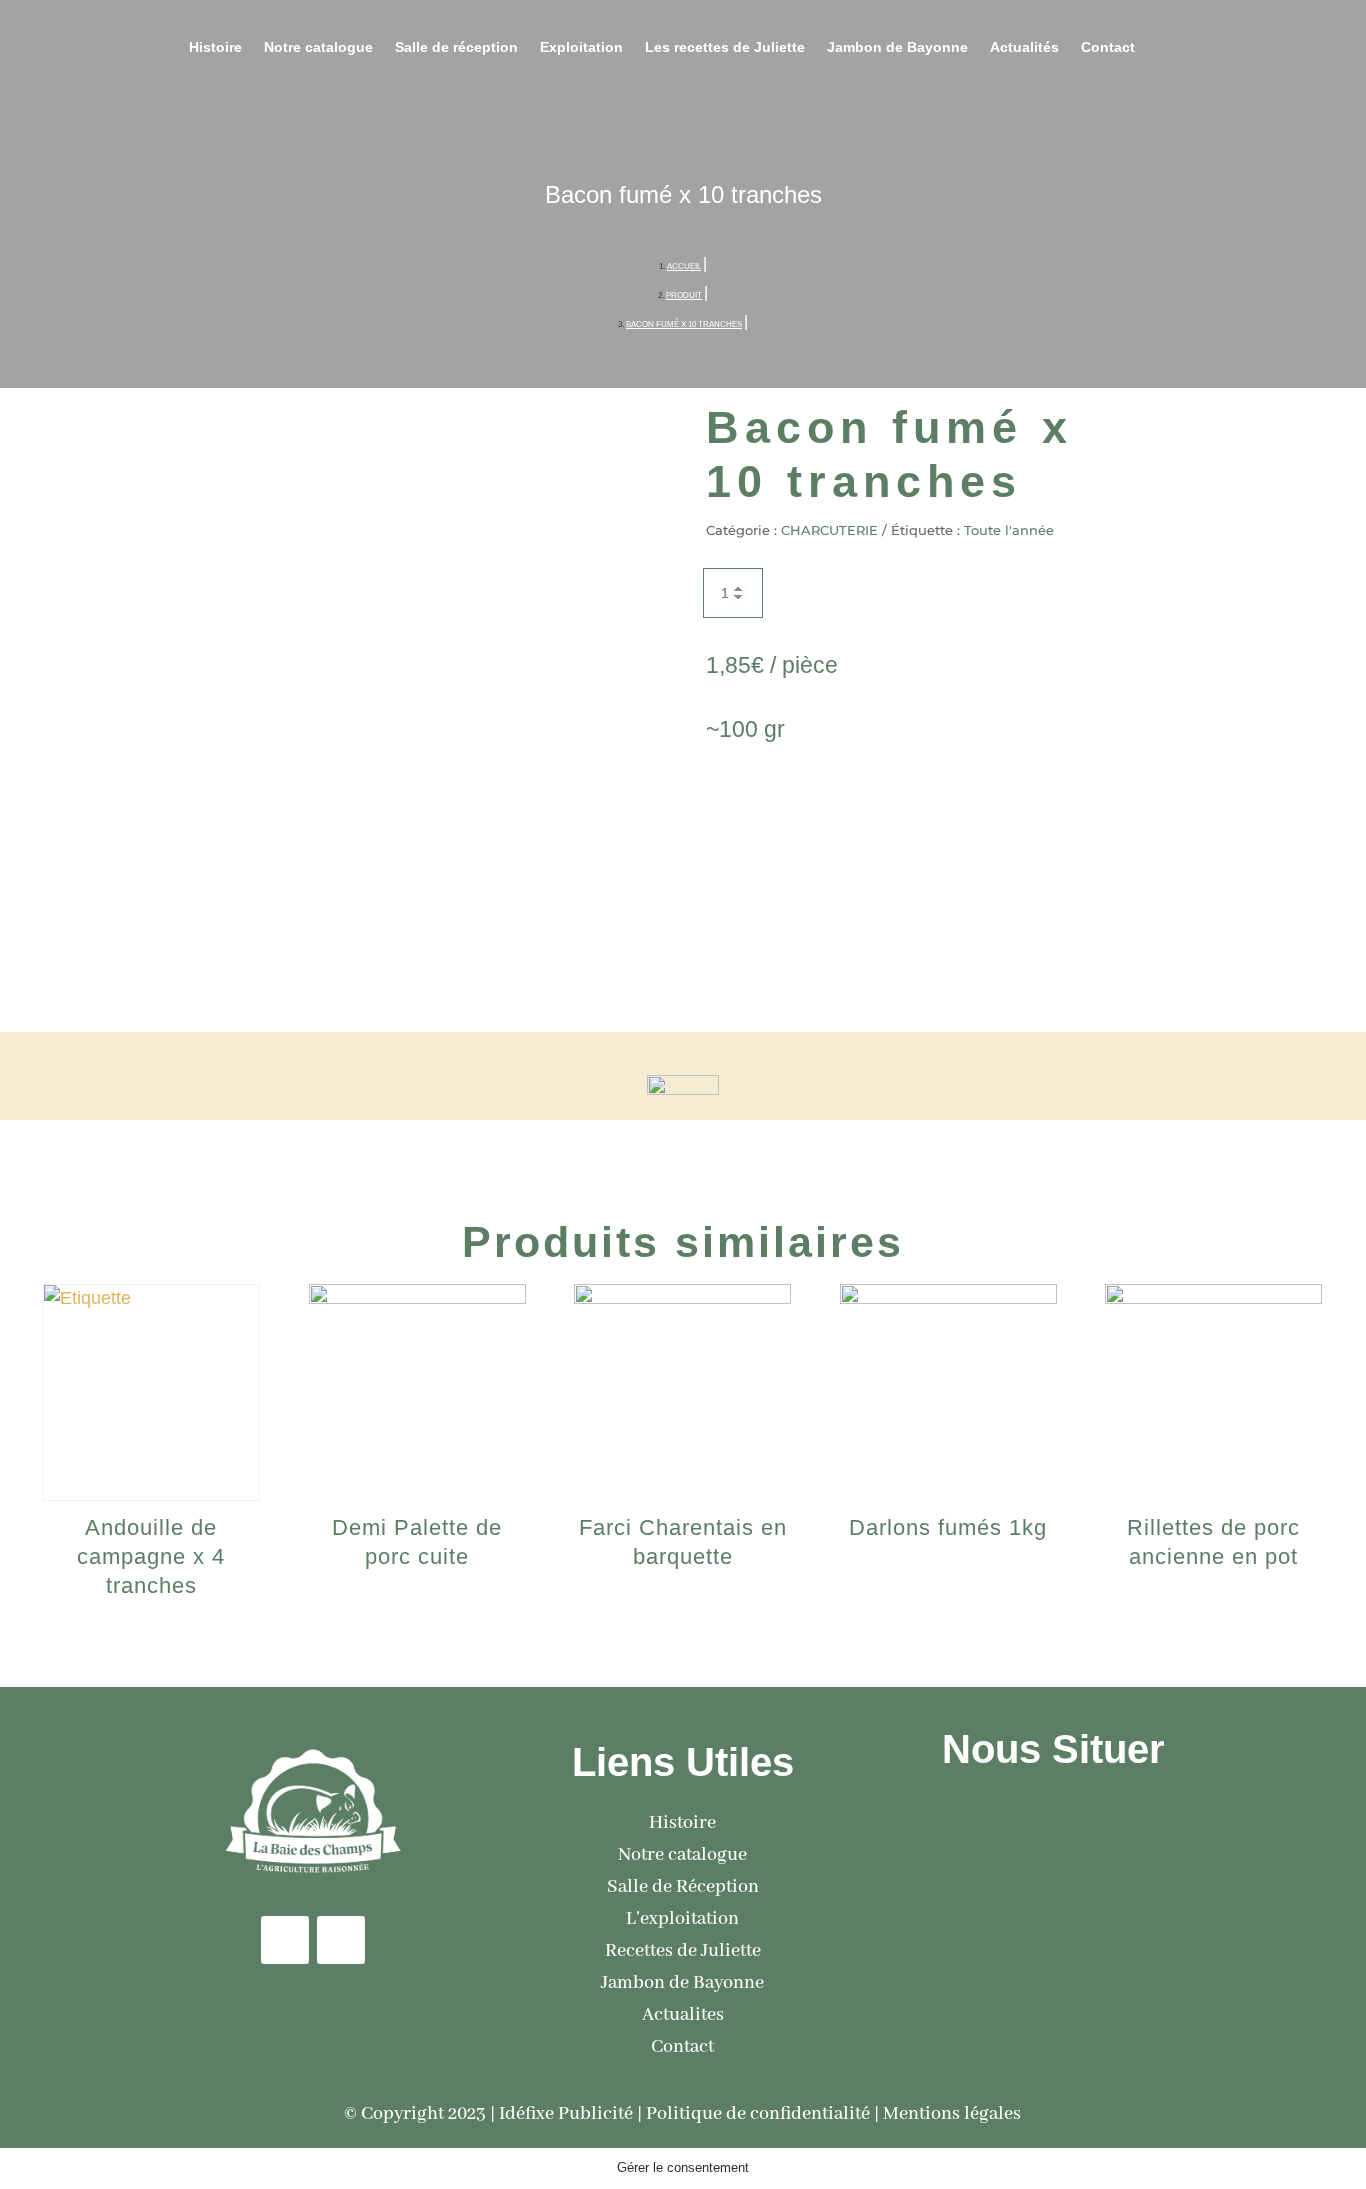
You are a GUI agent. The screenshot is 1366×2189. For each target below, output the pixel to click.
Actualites (683, 2015)
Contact (1108, 47)
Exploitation (581, 47)
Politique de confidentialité (758, 2114)
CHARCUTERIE (829, 530)
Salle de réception (456, 47)
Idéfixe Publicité (566, 2114)
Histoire (215, 47)
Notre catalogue (318, 47)
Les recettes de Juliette (725, 47)
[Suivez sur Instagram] (341, 1940)
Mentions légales (952, 2114)
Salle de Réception (683, 1887)
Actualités (1024, 47)
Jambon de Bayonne (897, 47)
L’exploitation (682, 1919)
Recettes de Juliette (683, 1951)
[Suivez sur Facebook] (285, 1940)
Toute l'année (1009, 530)
